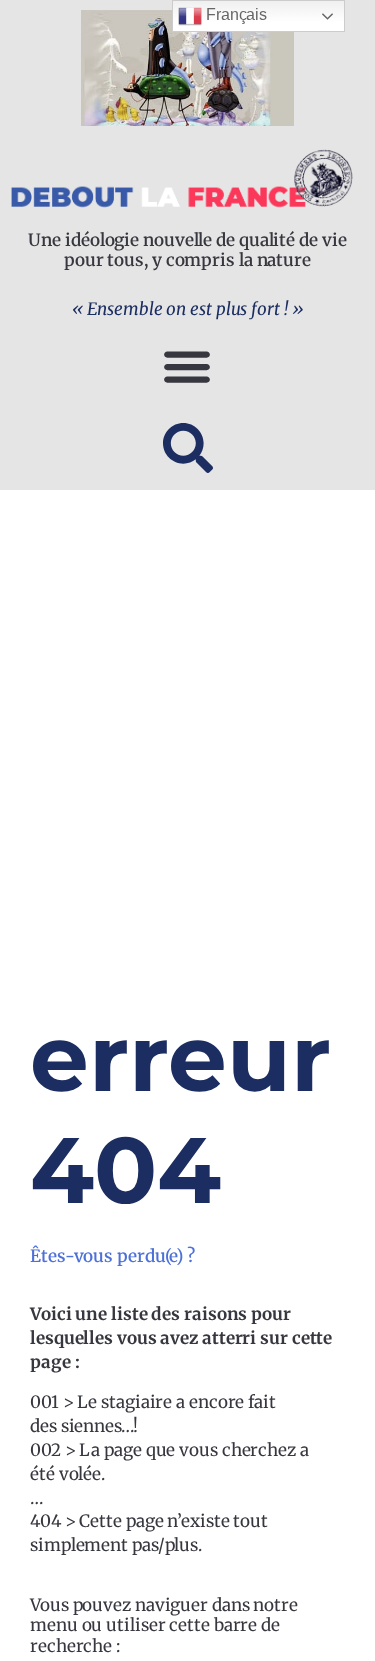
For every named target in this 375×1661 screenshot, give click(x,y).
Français (234, 14)
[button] (187, 365)
